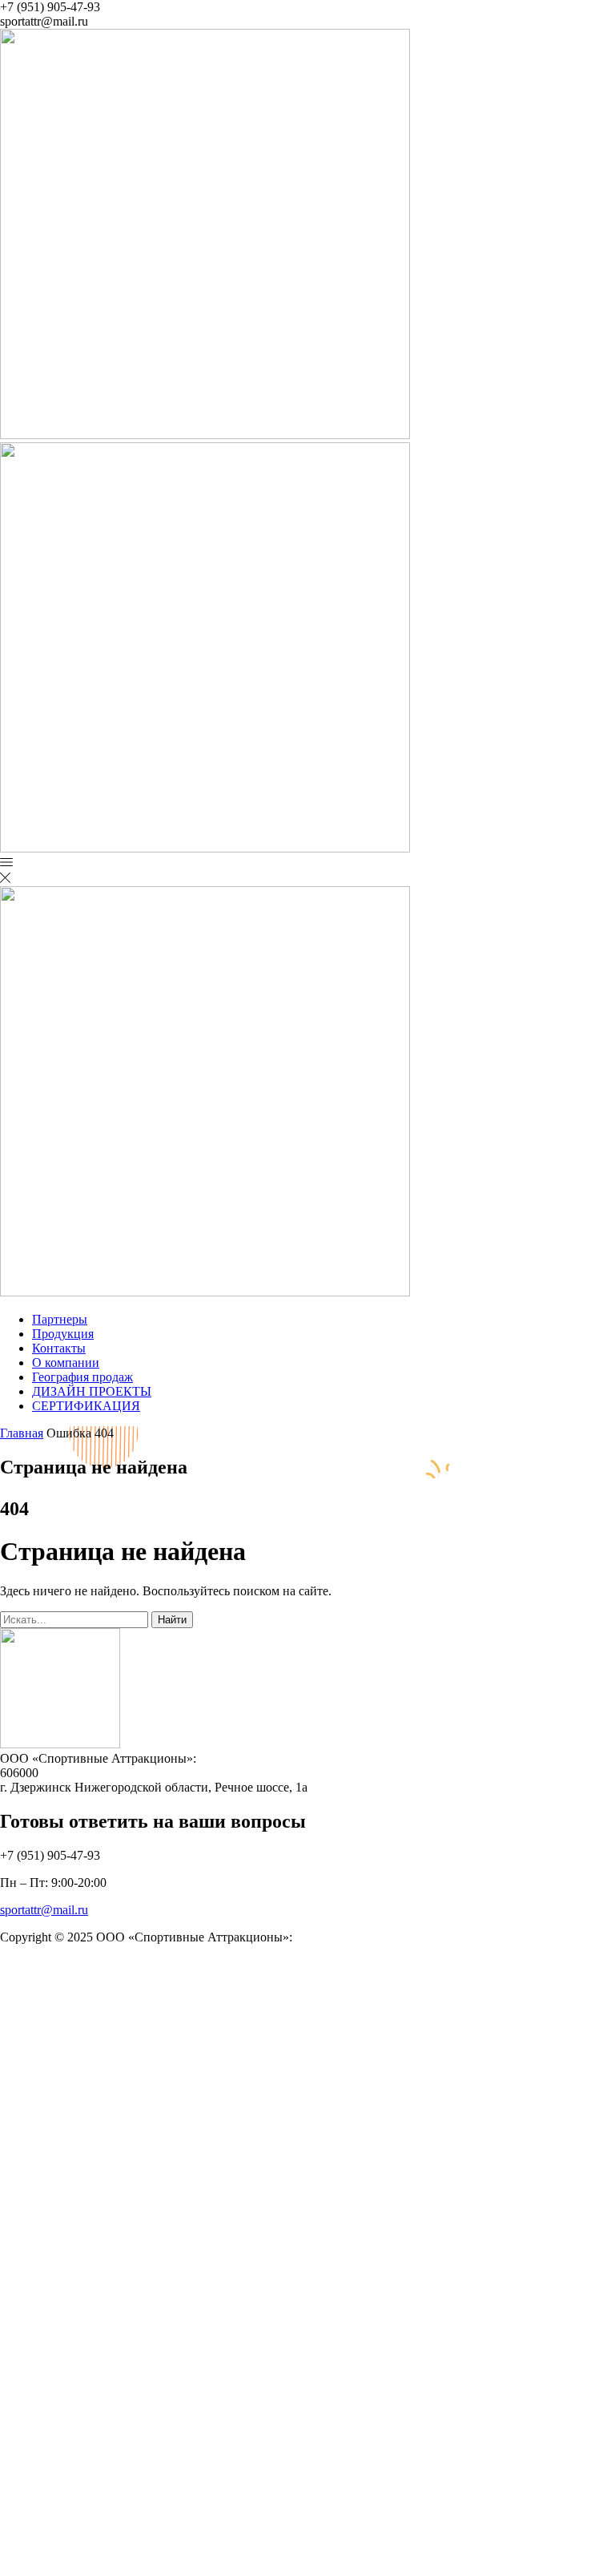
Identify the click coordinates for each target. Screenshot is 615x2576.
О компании (66, 1363)
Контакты (59, 1348)
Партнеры (60, 1319)
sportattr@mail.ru (44, 1910)
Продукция (63, 1334)
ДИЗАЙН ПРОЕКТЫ (92, 1391)
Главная (22, 1433)
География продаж (82, 1377)
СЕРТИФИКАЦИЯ (86, 1406)
